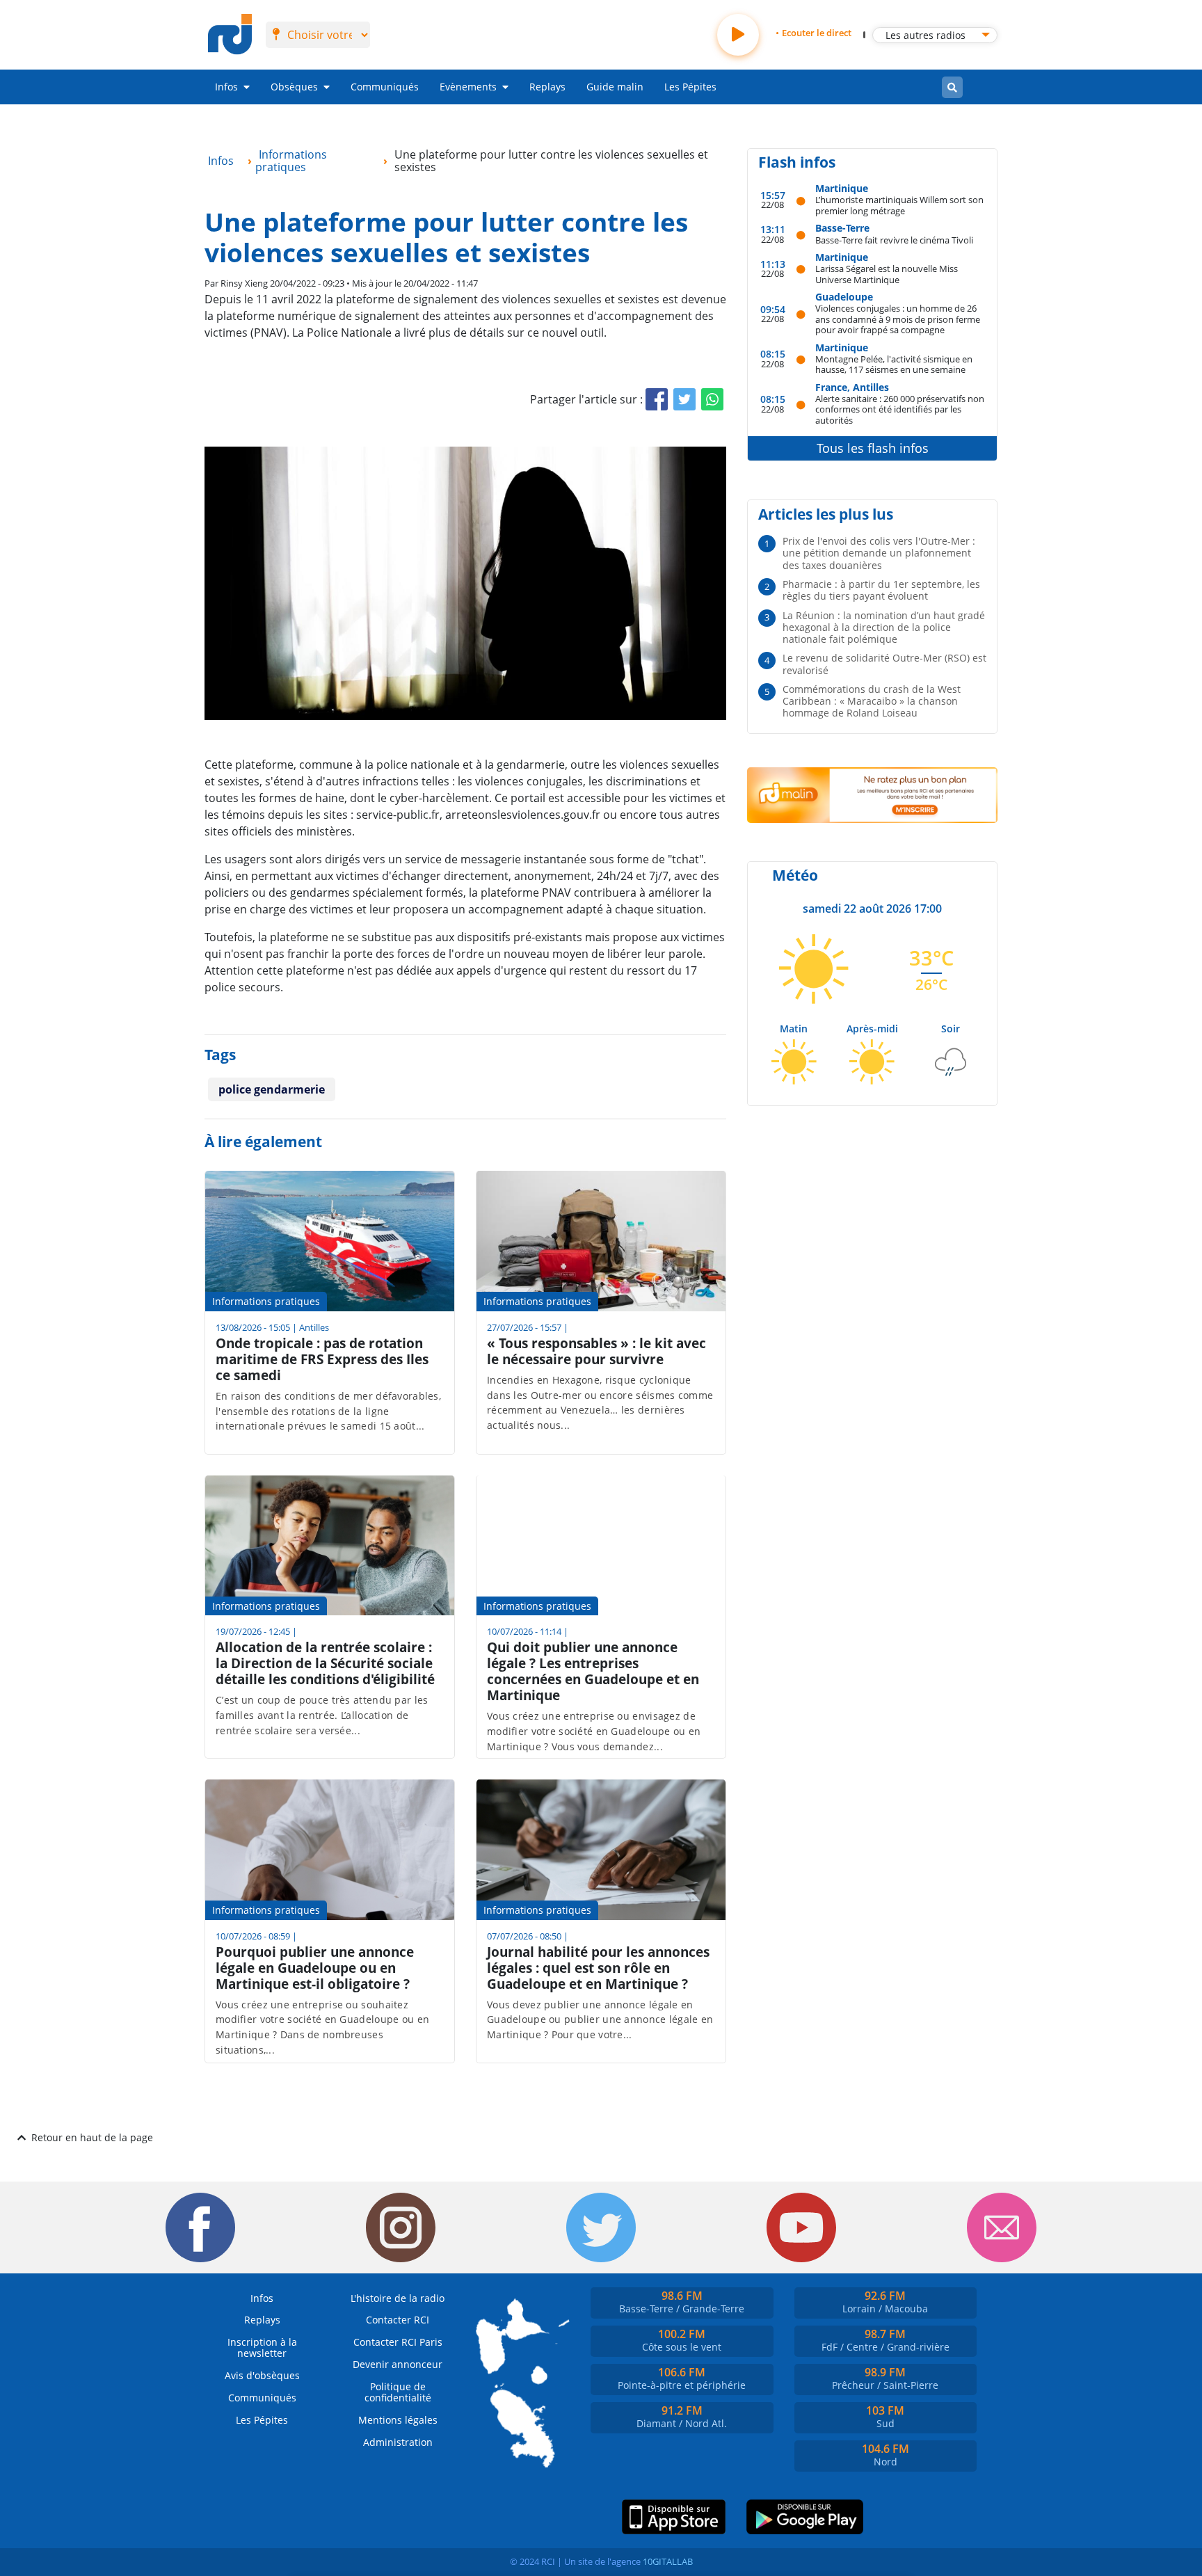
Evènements (468, 87)
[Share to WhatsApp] (712, 399)
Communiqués (385, 87)
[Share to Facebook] (657, 399)
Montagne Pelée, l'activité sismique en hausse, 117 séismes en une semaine (894, 364)
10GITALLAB (668, 2561)
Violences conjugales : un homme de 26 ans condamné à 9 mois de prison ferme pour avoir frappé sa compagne (898, 319)
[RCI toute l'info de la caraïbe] (230, 35)
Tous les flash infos (873, 448)
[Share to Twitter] (684, 399)
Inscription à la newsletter (262, 2347)
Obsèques (294, 87)
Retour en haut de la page (92, 2137)
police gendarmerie (272, 1089)
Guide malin (615, 87)
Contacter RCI (398, 2320)
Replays (547, 87)
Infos (226, 87)
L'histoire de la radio (398, 2298)
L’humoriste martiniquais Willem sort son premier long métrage (899, 205)
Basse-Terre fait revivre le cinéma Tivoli (894, 240)
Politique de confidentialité (398, 2392)
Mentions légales (398, 2420)
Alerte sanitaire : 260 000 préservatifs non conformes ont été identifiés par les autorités (900, 409)
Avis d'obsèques (262, 2375)
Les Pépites (690, 87)
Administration (398, 2442)
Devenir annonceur (398, 2364)
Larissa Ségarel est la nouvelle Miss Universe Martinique (887, 274)
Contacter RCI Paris (398, 2342)
